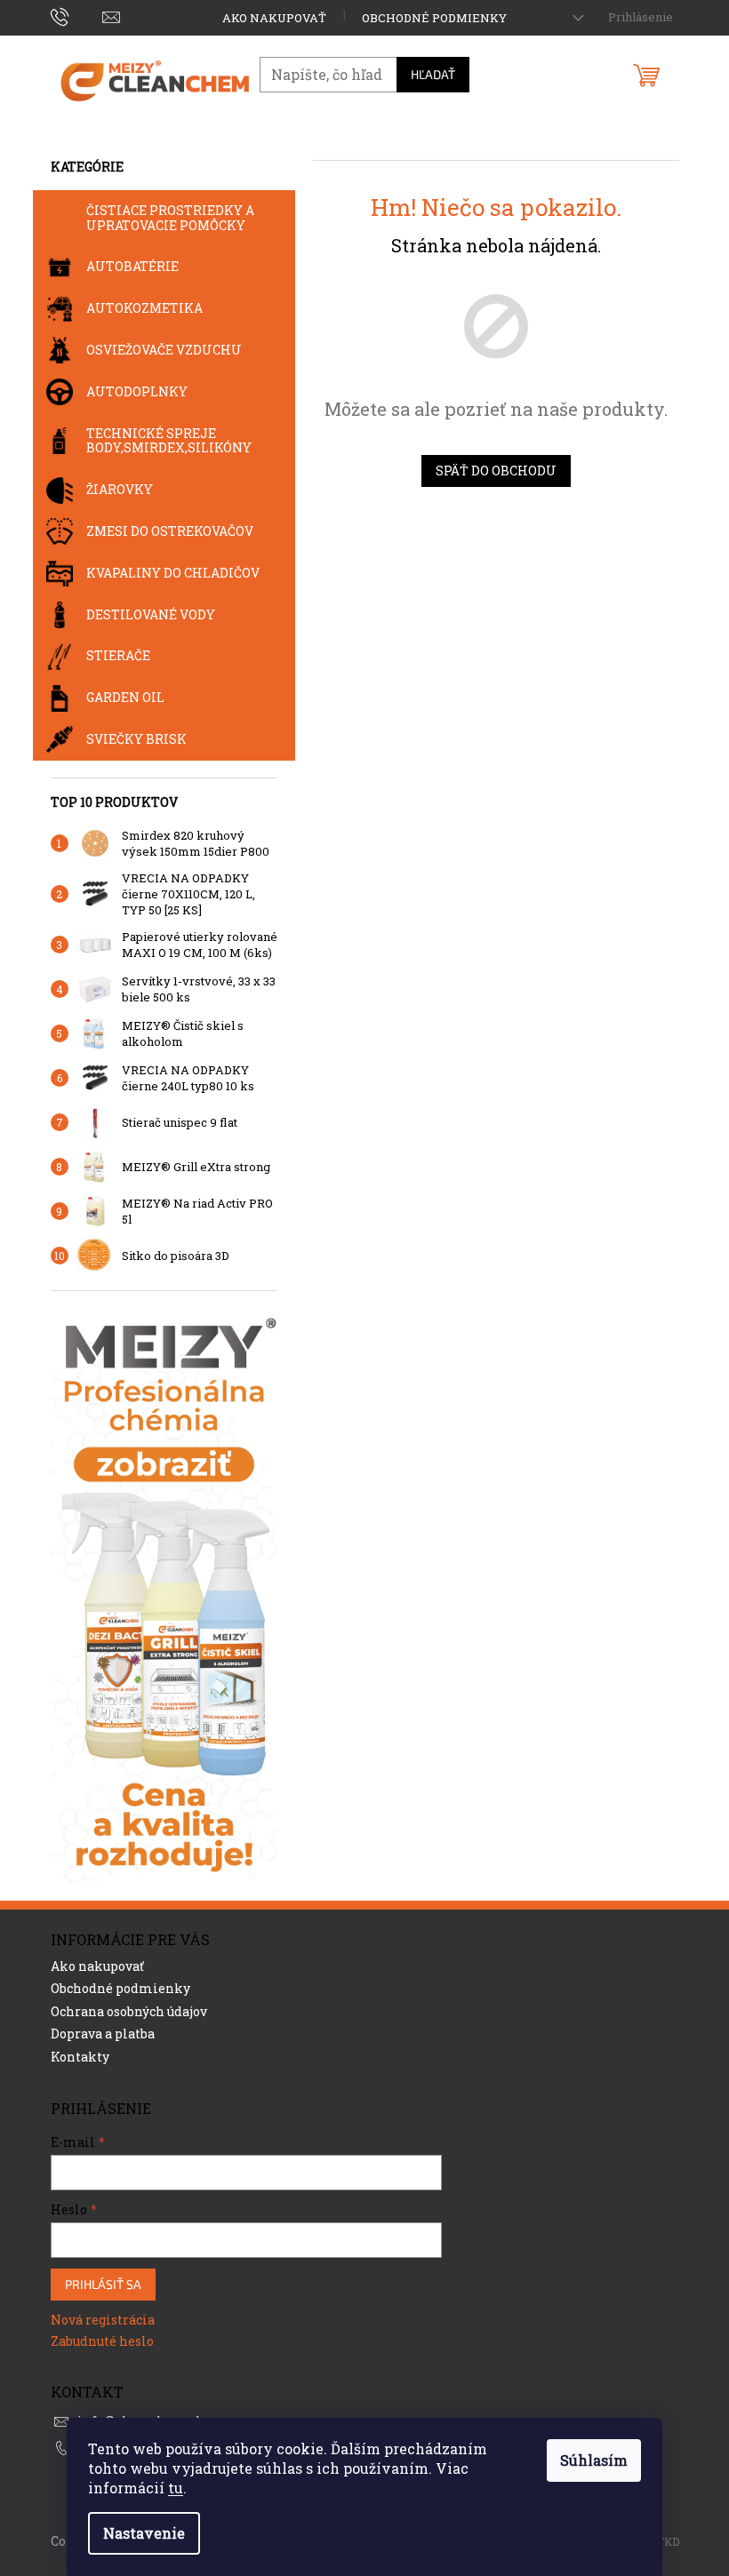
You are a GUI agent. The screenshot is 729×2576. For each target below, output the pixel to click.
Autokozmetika (144, 308)
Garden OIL (125, 697)
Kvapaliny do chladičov (173, 573)
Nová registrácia (103, 2320)
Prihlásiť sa (103, 2284)
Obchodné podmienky (434, 18)
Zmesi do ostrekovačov (170, 531)
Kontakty (80, 2057)
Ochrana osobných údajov (129, 2011)
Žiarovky (120, 489)
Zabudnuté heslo (102, 2341)
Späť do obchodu (496, 471)
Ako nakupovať (274, 18)
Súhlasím (594, 2460)
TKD (668, 2541)
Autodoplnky (137, 391)
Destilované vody (151, 614)
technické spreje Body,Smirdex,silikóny (169, 441)
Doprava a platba (103, 2034)
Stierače (118, 655)
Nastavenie (144, 2533)
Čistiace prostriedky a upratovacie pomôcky (170, 218)
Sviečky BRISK (136, 739)
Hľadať (433, 74)
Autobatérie (132, 266)
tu (176, 2488)
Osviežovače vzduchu (164, 350)
